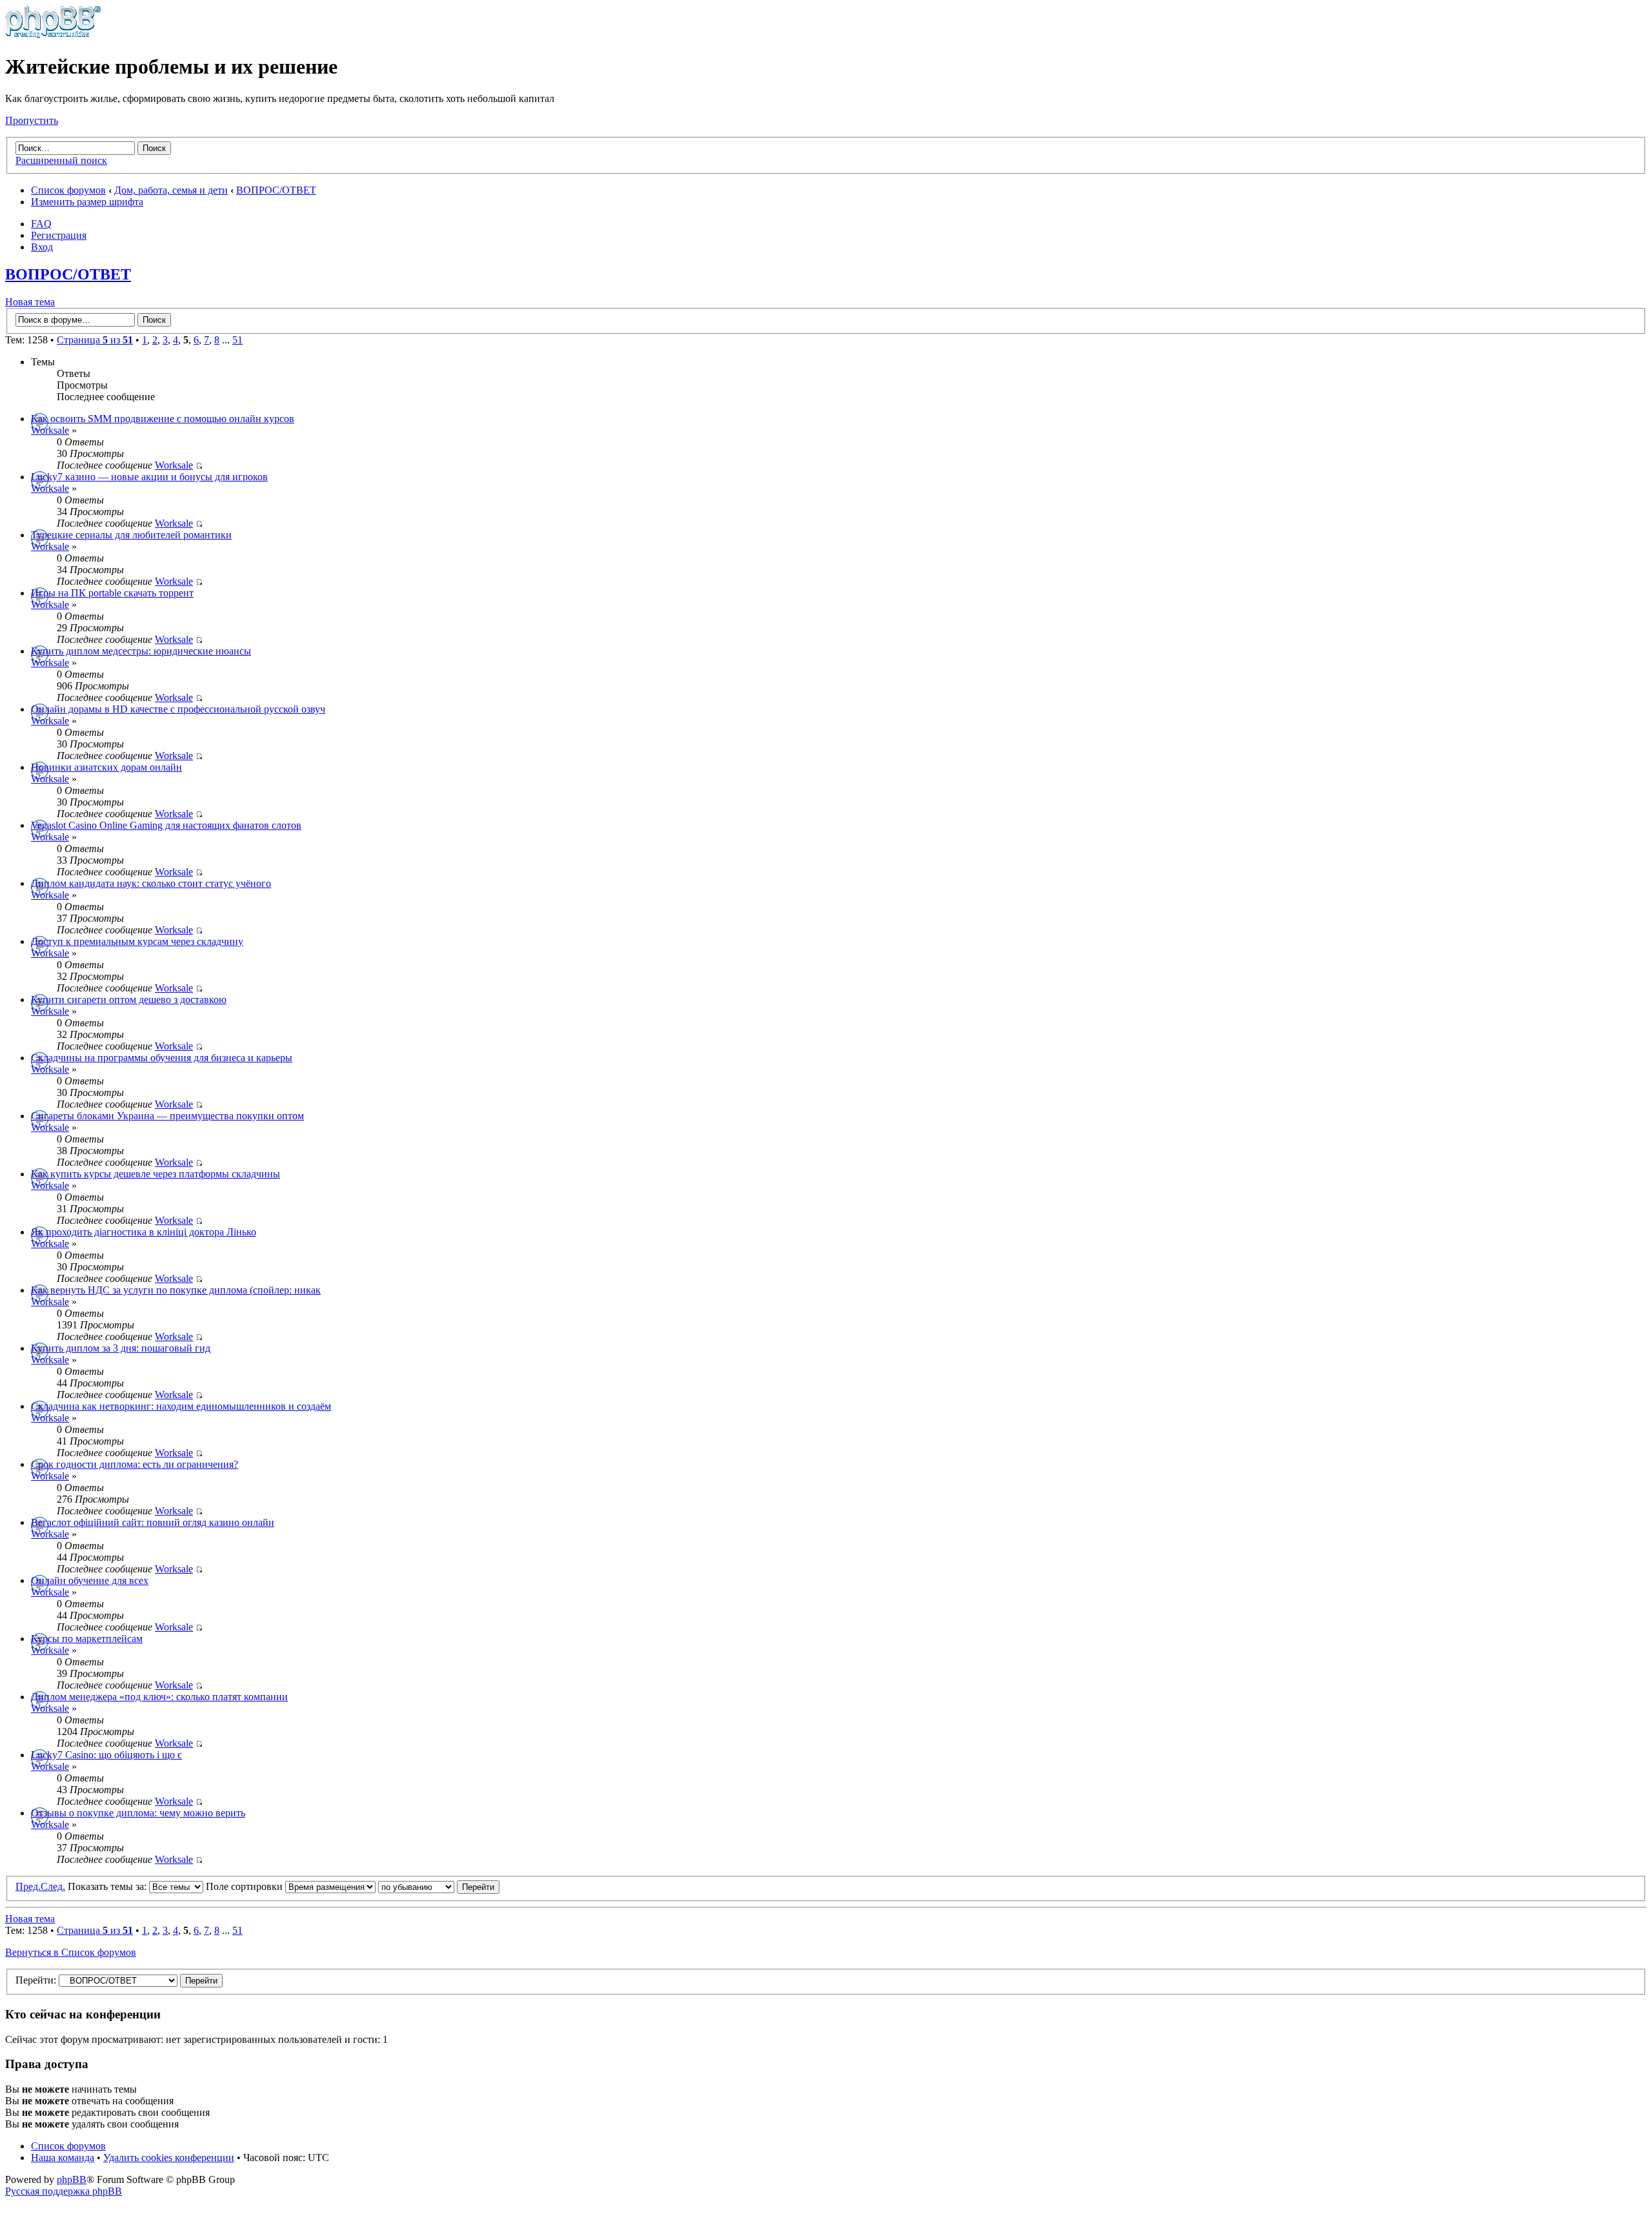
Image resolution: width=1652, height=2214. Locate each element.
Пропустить (32, 120)
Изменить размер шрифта (87, 202)
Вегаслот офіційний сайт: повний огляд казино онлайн (153, 1522)
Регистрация (59, 235)
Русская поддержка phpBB (64, 2191)
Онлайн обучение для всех (90, 1580)
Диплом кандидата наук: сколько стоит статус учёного (151, 883)
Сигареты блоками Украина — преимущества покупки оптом (167, 1116)
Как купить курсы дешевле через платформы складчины (156, 1174)
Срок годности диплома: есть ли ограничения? (135, 1464)
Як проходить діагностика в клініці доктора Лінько (144, 1232)
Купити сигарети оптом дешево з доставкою (129, 1000)
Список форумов (68, 190)
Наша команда (63, 2158)
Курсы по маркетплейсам (87, 1639)
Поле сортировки (246, 1886)
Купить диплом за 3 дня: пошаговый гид (121, 1348)
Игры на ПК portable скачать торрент (112, 593)
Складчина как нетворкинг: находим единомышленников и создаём (181, 1406)
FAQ (41, 224)
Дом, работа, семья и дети (171, 190)
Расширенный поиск (61, 160)
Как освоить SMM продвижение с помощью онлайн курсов (163, 419)
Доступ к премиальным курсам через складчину (137, 941)
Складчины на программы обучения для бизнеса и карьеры (162, 1058)
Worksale (50, 430)
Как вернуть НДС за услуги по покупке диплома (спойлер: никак (176, 1290)
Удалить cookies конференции (169, 2158)
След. (53, 1886)
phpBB (72, 2179)
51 (237, 340)
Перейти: (36, 1980)
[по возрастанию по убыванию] (439, 1886)
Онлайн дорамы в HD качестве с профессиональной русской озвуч (178, 709)
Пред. (28, 1886)
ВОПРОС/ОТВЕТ (276, 190)
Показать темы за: (108, 1886)
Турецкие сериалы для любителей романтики (131, 535)
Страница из (95, 340)
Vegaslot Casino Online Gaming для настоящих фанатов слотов (166, 825)
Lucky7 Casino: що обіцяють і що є (106, 1755)
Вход (42, 247)
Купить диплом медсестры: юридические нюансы (141, 651)
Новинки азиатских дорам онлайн (106, 767)
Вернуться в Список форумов (71, 1952)
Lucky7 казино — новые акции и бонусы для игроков (149, 477)
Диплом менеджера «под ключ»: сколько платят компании (159, 1697)
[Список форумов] (53, 35)
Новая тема (30, 302)
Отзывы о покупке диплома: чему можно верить (138, 1813)
